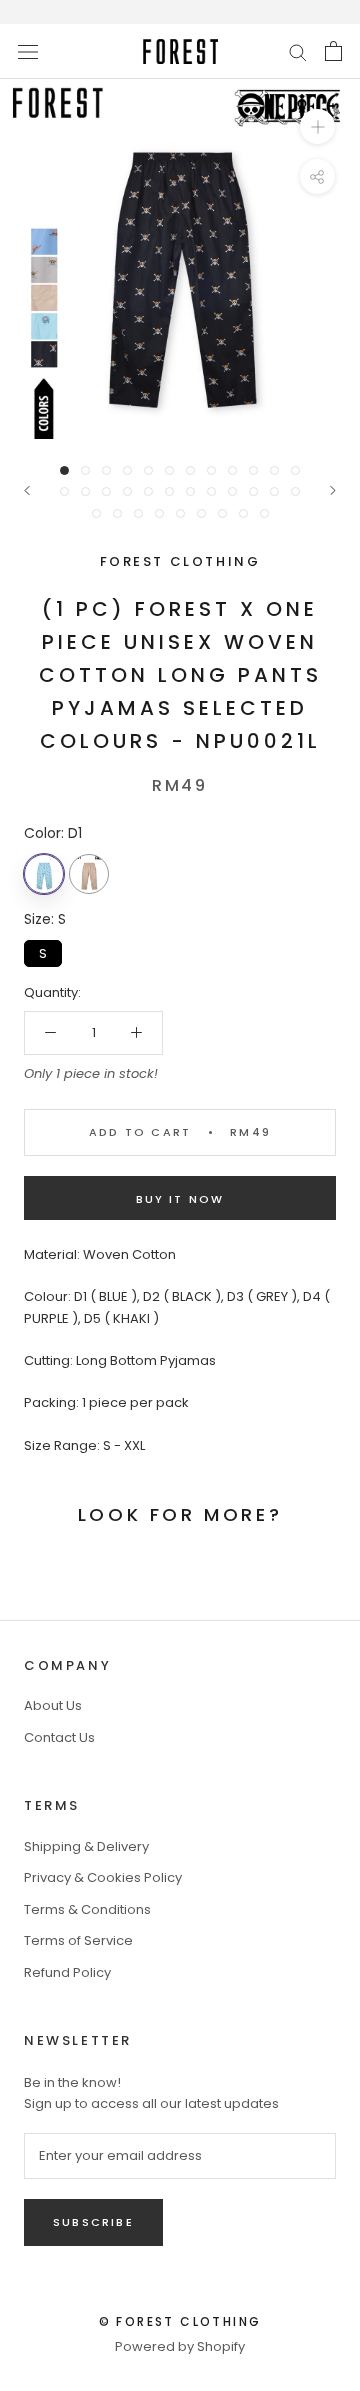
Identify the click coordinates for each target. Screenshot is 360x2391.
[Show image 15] (106, 491)
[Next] (333, 490)
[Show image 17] (148, 491)
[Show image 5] (148, 470)
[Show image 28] (159, 513)
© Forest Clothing (180, 2321)
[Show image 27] (138, 513)
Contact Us (59, 1737)
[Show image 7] (190, 470)
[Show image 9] (232, 470)
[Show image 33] (264, 513)
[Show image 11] (274, 470)
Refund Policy (67, 1972)
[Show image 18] (169, 491)
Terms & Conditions (87, 1909)
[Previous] (27, 490)
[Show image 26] (117, 513)
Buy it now (180, 1199)
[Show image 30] (201, 513)
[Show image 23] (274, 491)
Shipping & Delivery (86, 1846)
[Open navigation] (28, 51)
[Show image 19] (190, 491)
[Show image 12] (295, 470)
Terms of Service (78, 1940)
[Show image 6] (169, 470)
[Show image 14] (85, 491)
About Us (53, 1705)
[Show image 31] (222, 513)
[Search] (298, 51)
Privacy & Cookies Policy (103, 1877)
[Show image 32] (243, 513)
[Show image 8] (211, 470)
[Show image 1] (64, 470)
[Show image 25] (96, 513)
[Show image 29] (180, 513)
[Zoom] (317, 126)
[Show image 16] (127, 491)
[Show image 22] (253, 491)
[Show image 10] (253, 470)
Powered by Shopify (180, 2346)
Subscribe (93, 2222)
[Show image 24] (295, 491)
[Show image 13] (64, 491)
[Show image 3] (106, 470)
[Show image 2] (85, 470)
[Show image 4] (127, 470)
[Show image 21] (232, 491)
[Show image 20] (211, 491)
